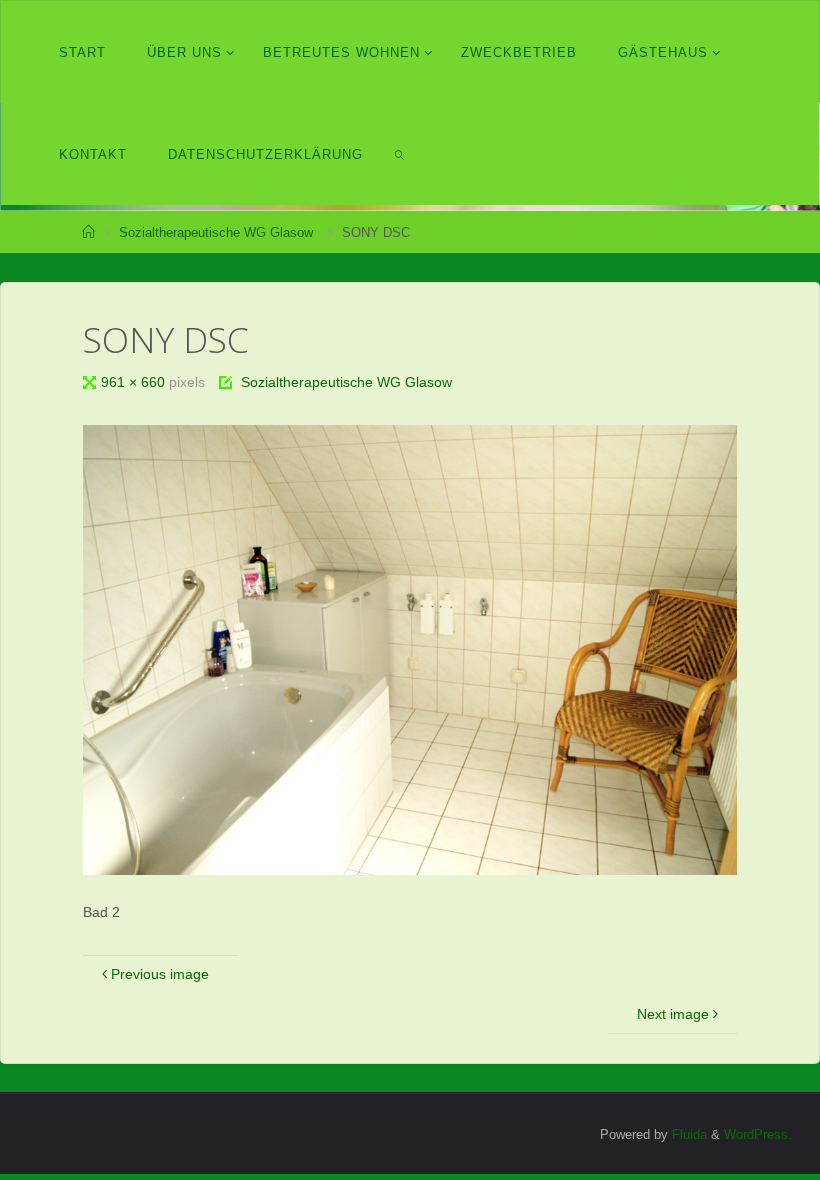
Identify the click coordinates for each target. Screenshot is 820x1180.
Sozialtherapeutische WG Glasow (216, 232)
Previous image (160, 974)
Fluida (687, 1134)
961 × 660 (135, 382)
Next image (673, 1014)
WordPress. (758, 1134)
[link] (400, 154)
